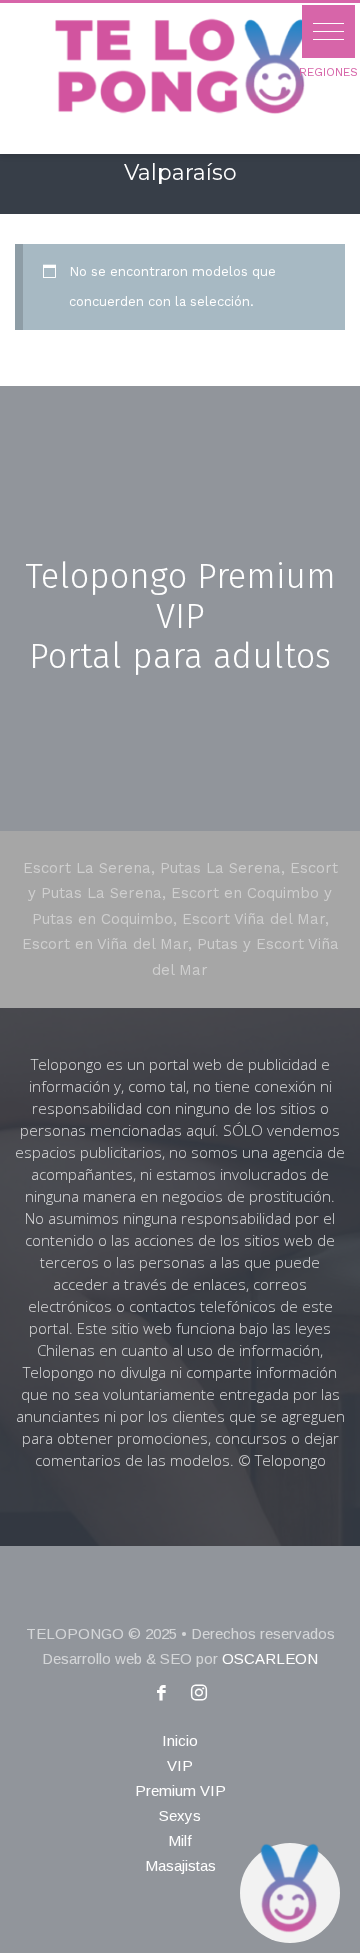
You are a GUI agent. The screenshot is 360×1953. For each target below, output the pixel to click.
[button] (328, 31)
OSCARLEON (270, 1658)
